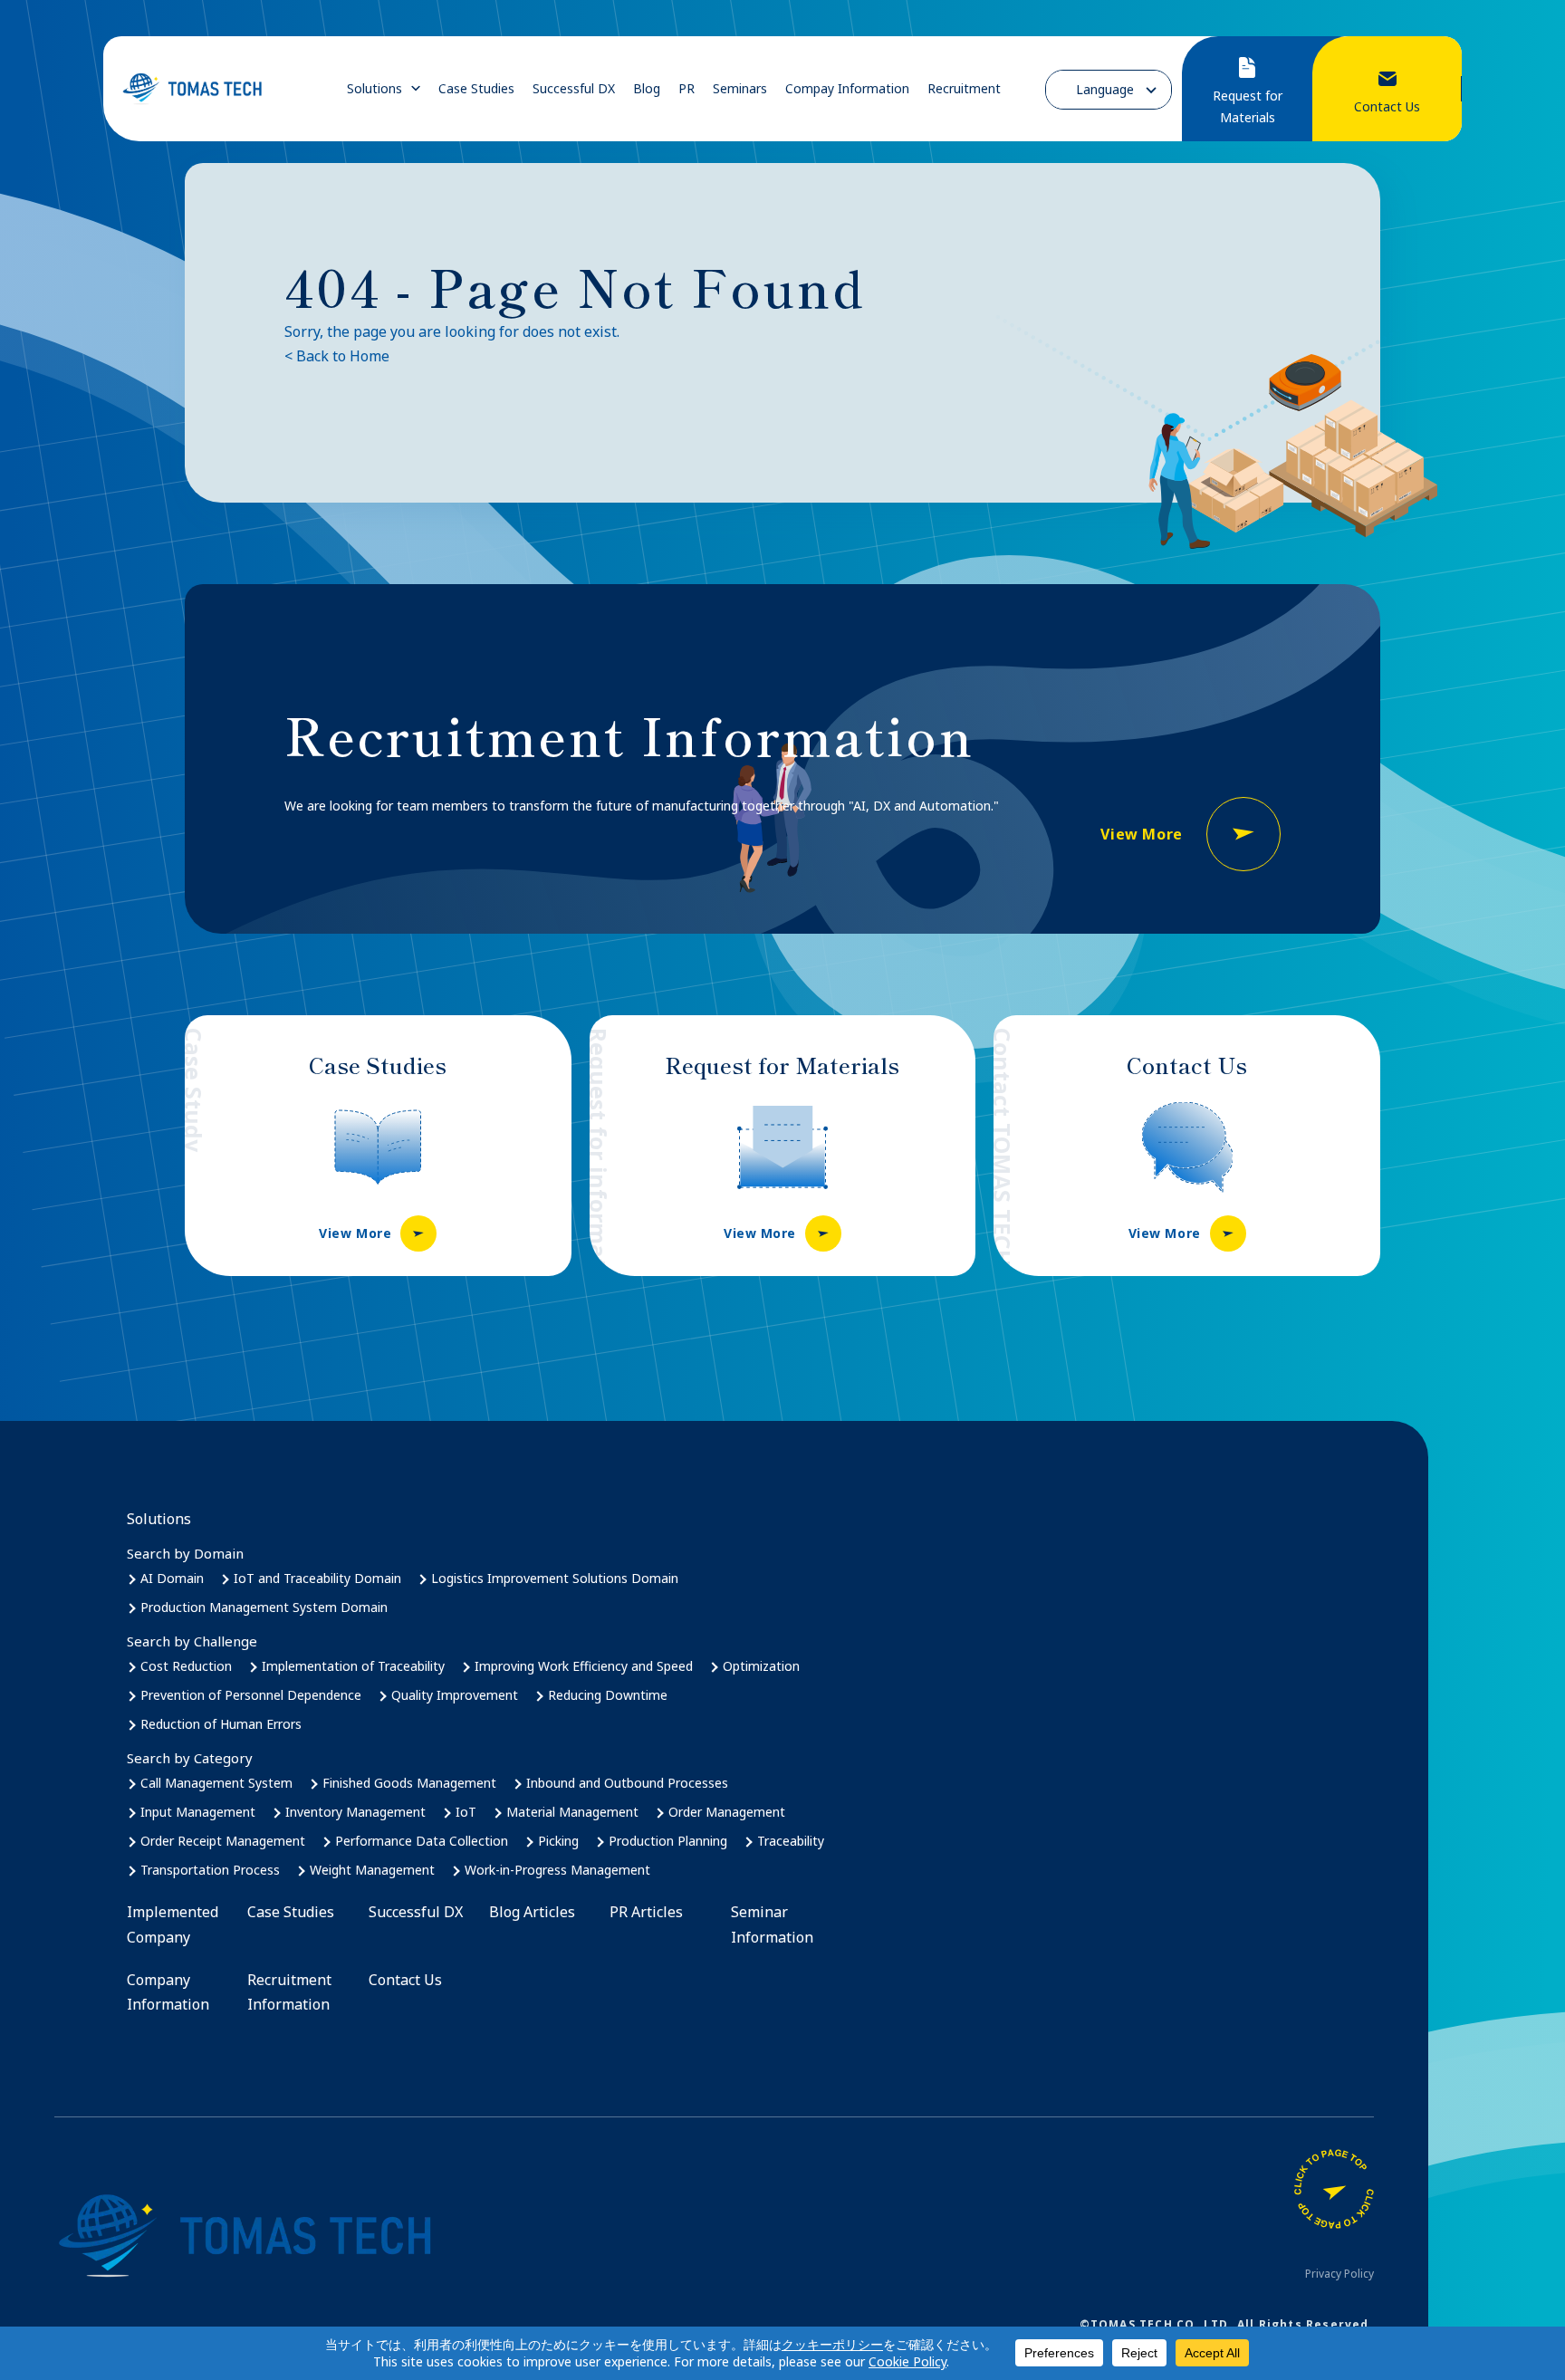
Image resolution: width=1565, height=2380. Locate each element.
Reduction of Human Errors (221, 1724)
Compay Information (847, 89)
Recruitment (964, 89)
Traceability (791, 1841)
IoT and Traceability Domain (317, 1578)
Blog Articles (532, 1912)
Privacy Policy (1339, 2274)
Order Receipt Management (223, 1841)
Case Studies (476, 89)
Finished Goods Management (409, 1783)
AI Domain (172, 1578)
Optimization (761, 1666)
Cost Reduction (186, 1666)
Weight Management (372, 1870)
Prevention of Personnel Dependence (251, 1695)
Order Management (727, 1812)
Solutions (374, 89)
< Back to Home (337, 356)
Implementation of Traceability (353, 1666)
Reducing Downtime (608, 1695)
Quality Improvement (455, 1695)
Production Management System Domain (264, 1607)
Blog (647, 89)
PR (686, 89)
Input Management (198, 1812)
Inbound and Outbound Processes (627, 1783)
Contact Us (405, 1980)
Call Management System (216, 1783)
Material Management (572, 1812)
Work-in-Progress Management (557, 1870)
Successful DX (574, 89)
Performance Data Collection (422, 1841)
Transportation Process (210, 1870)
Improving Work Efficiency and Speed (584, 1666)
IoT (466, 1812)
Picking (558, 1841)
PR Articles (646, 1912)
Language (1105, 89)
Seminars (740, 89)
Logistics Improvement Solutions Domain (555, 1578)
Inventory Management (355, 1812)
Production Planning (668, 1841)
